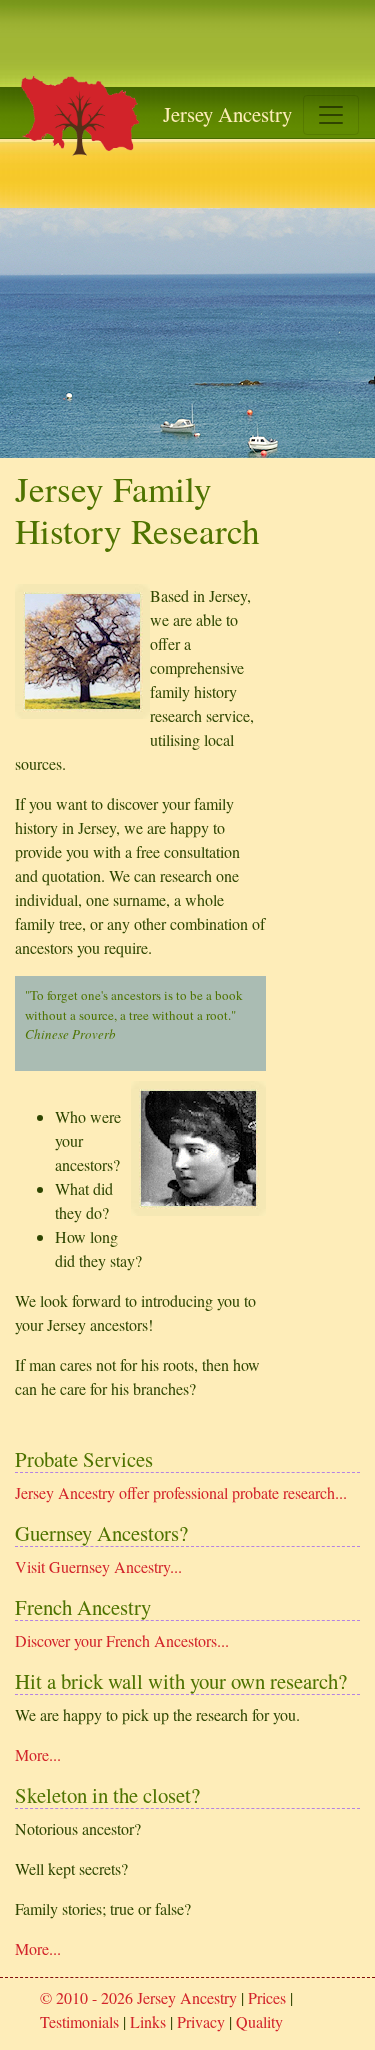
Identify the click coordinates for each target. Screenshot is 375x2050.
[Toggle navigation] (331, 115)
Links (148, 2021)
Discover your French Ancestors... (122, 1640)
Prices (267, 1997)
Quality (259, 2021)
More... (38, 1754)
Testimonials (79, 2021)
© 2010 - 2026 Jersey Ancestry (138, 1997)
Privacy (201, 2021)
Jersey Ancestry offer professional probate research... (181, 1492)
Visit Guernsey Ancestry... (98, 1566)
